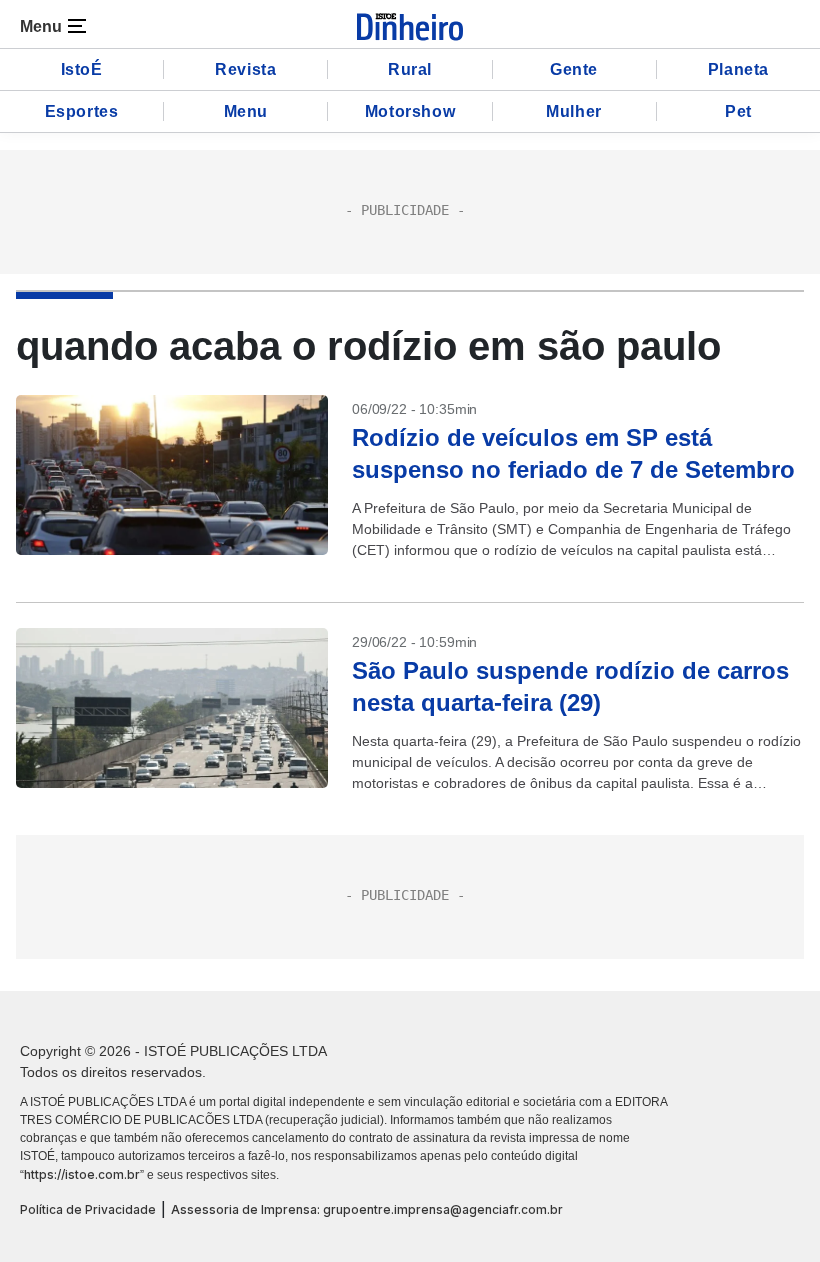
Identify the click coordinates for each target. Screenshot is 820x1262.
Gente (574, 69)
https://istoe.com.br (82, 1174)
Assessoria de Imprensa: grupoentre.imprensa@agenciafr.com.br (367, 1209)
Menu (246, 111)
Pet (738, 111)
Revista (245, 69)
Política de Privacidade (88, 1209)
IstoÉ (82, 69)
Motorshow (410, 111)
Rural (410, 69)
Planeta (738, 69)
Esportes (82, 111)
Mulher (574, 111)
